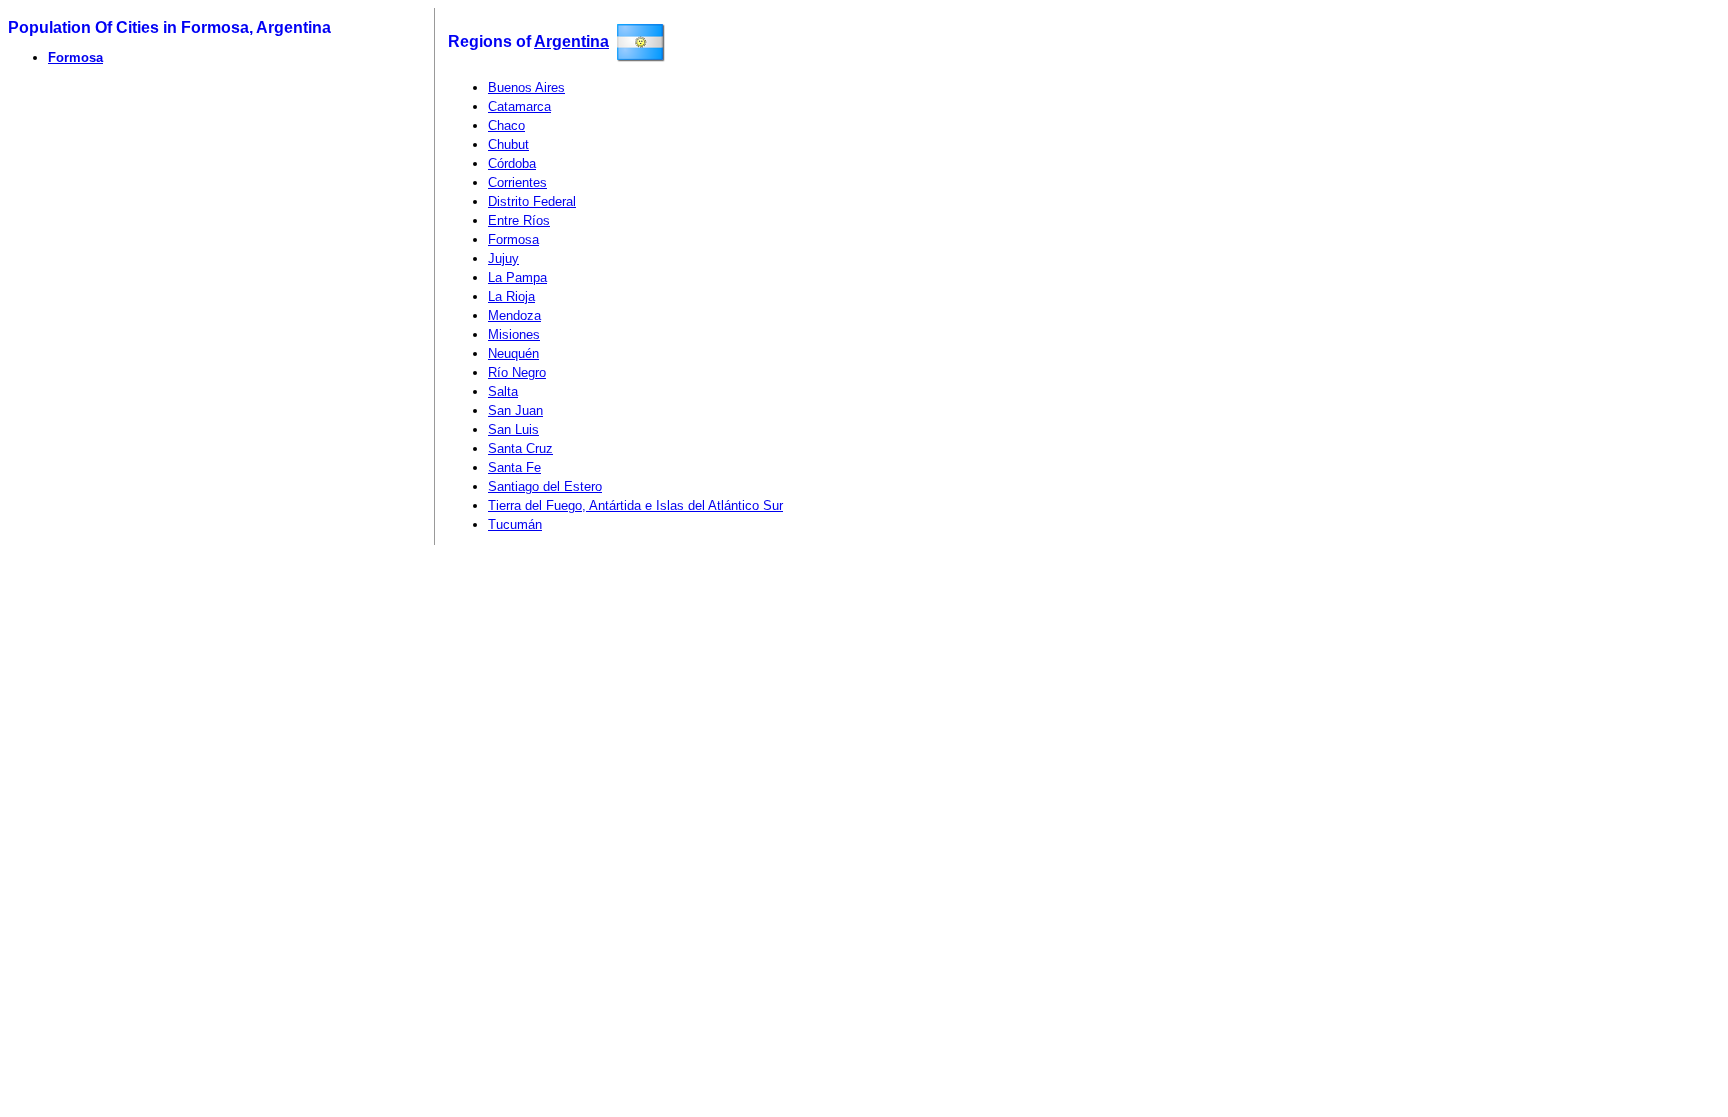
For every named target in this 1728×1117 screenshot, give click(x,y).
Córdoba (512, 163)
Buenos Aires (526, 87)
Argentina (571, 41)
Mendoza (514, 315)
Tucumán (515, 524)
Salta (503, 391)
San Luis (513, 429)
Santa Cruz (520, 448)
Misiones (514, 334)
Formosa (75, 57)
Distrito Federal (532, 201)
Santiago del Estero (545, 486)
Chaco (506, 125)
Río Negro (517, 372)
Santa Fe (514, 467)
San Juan (515, 410)
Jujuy (503, 258)
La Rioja (511, 296)
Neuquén (513, 353)
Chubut (508, 144)
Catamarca (519, 106)
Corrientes (517, 182)
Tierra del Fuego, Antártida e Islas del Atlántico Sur (635, 505)
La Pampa (517, 277)
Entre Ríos (519, 220)
